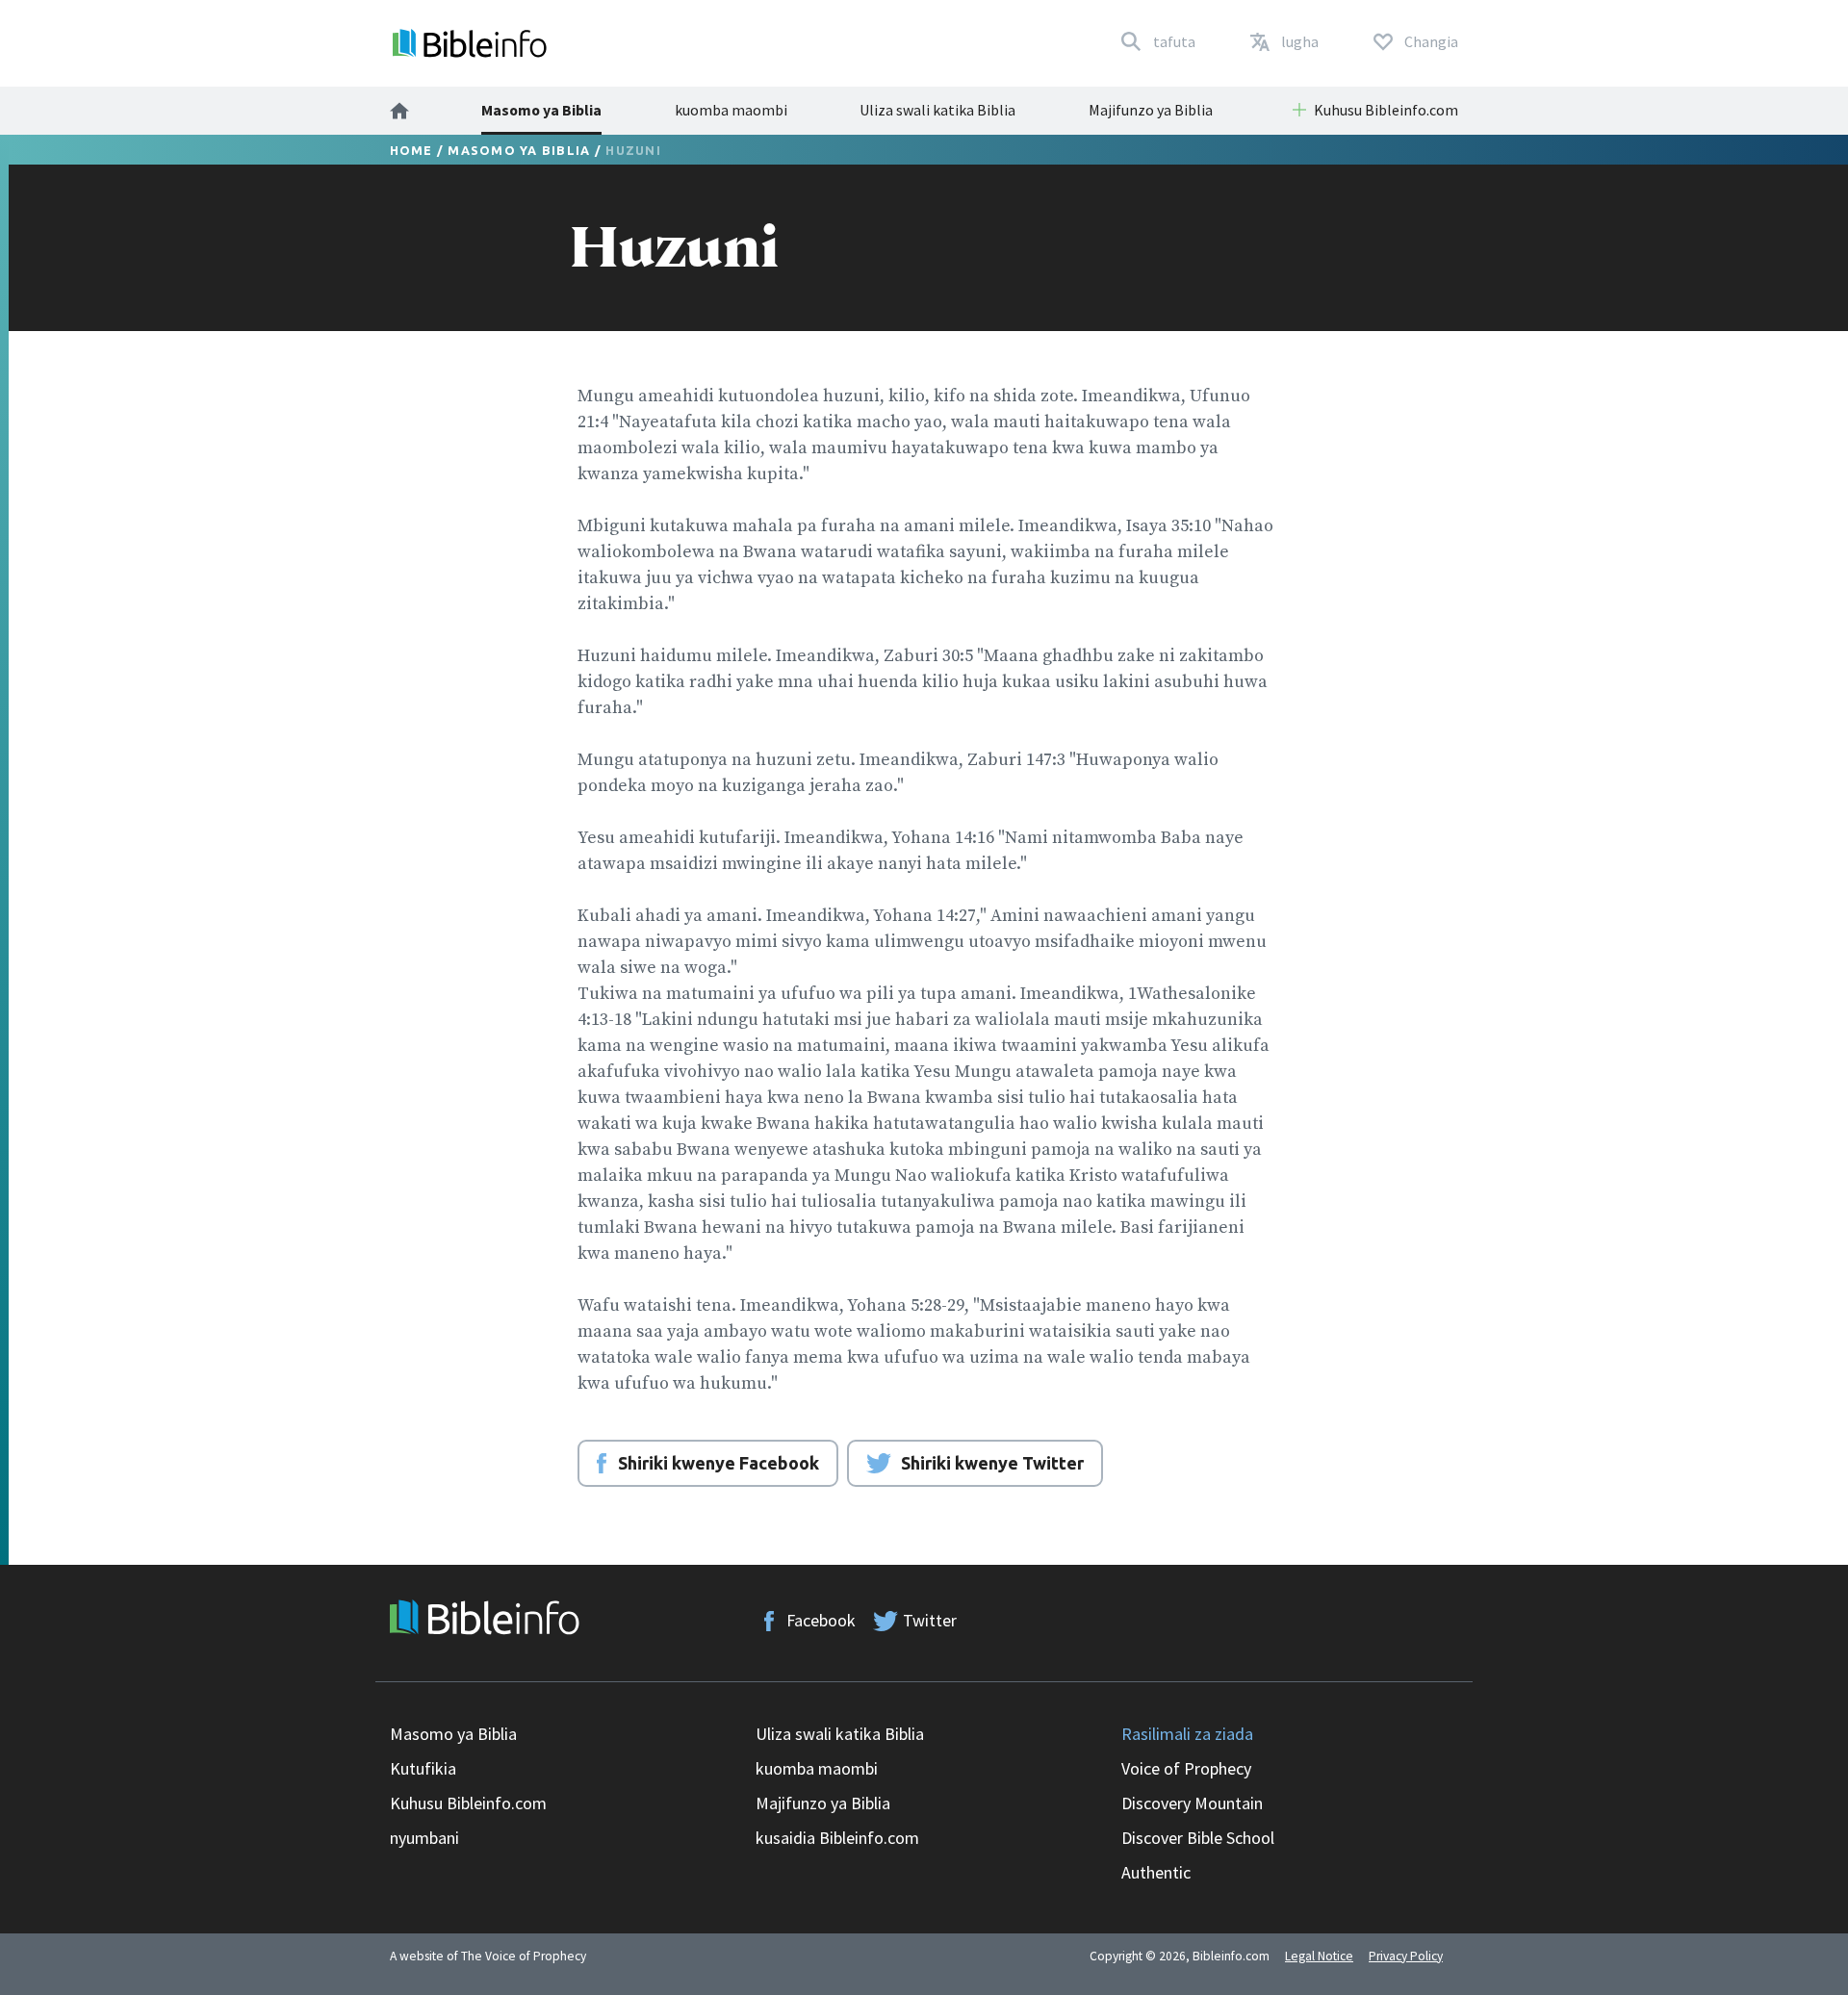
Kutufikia (423, 1768)
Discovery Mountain (1192, 1803)
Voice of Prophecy (1186, 1768)
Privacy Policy (1406, 1956)
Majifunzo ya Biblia (1151, 110)
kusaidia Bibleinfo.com (837, 1838)
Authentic (1156, 1872)
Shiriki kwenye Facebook (719, 1463)
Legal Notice (1319, 1956)
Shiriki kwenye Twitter (992, 1463)
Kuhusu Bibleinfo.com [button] (1386, 110)
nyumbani (424, 1838)
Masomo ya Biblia (541, 110)
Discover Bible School (1198, 1838)
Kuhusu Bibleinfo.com (468, 1803)
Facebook (821, 1620)
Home (411, 150)
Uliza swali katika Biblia (937, 110)
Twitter (930, 1620)
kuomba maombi (731, 110)
